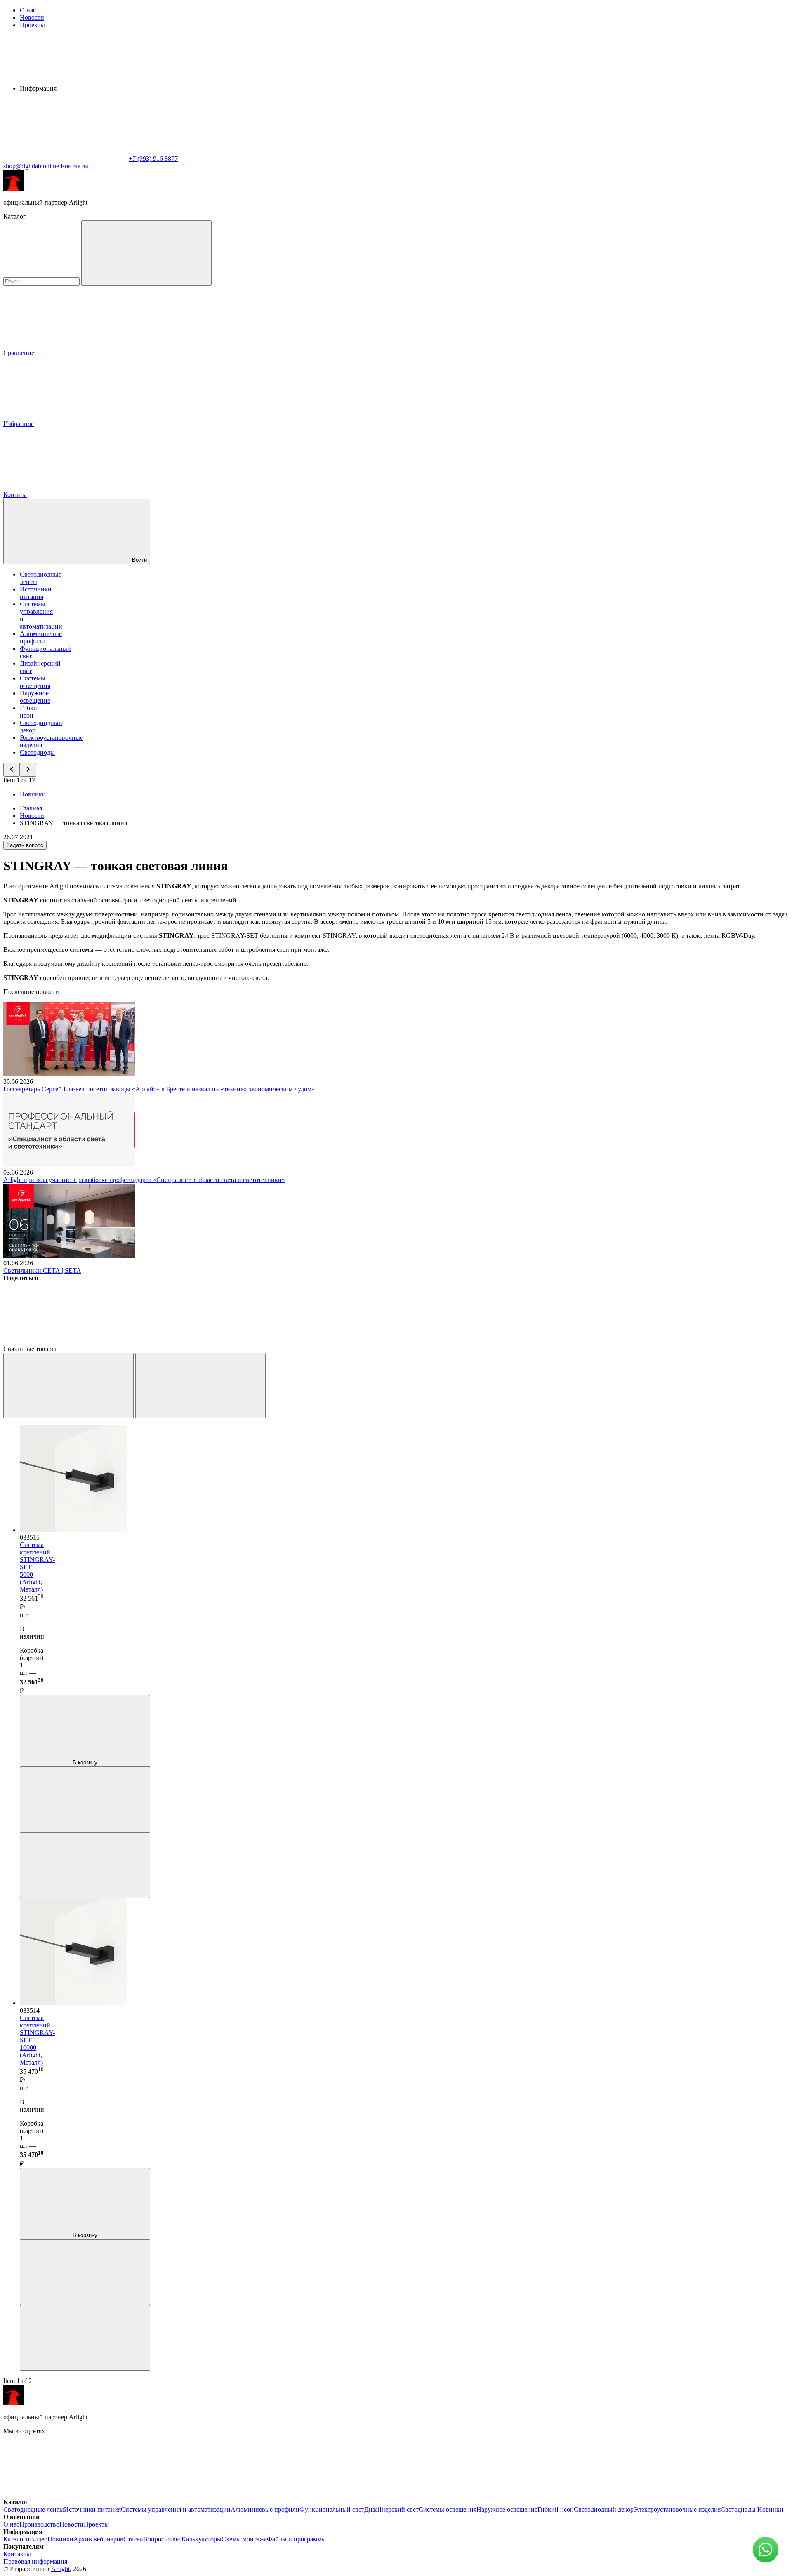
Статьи (133, 2539)
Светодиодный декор (604, 2509)
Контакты (74, 166)
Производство (39, 2524)
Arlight (60, 2569)
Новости (32, 18)
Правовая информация (35, 2561)
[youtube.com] (313, 2495)
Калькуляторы (202, 2539)
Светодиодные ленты (34, 2509)
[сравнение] (85, 1800)
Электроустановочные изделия (677, 2509)
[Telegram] (567, 1341)
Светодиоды (37, 752)
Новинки (33, 794)
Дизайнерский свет (391, 2509)
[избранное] (85, 1865)
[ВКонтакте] (65, 1341)
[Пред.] (68, 1386)
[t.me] (189, 2495)
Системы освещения (35, 682)
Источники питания (36, 593)
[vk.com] (65, 2495)
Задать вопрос (25, 845)
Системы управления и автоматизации (176, 2509)
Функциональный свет (332, 2509)
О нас (28, 10)
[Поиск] (146, 253)
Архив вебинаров (98, 2539)
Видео (39, 2539)
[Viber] (316, 1341)
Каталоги (16, 2539)
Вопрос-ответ (162, 2539)
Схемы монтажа (244, 2539)
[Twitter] (191, 1341)
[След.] (200, 1386)
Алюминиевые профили (41, 637)
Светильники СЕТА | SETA (42, 1270)
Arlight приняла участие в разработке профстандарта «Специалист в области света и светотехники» (144, 1180)
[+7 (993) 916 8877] (436, 2495)
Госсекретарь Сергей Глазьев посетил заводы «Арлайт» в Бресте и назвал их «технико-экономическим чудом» (159, 1089)
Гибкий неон (30, 712)
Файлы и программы (296, 2539)
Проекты (32, 25)
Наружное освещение (35, 697)
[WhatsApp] (65, 159)
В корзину (85, 1762)
